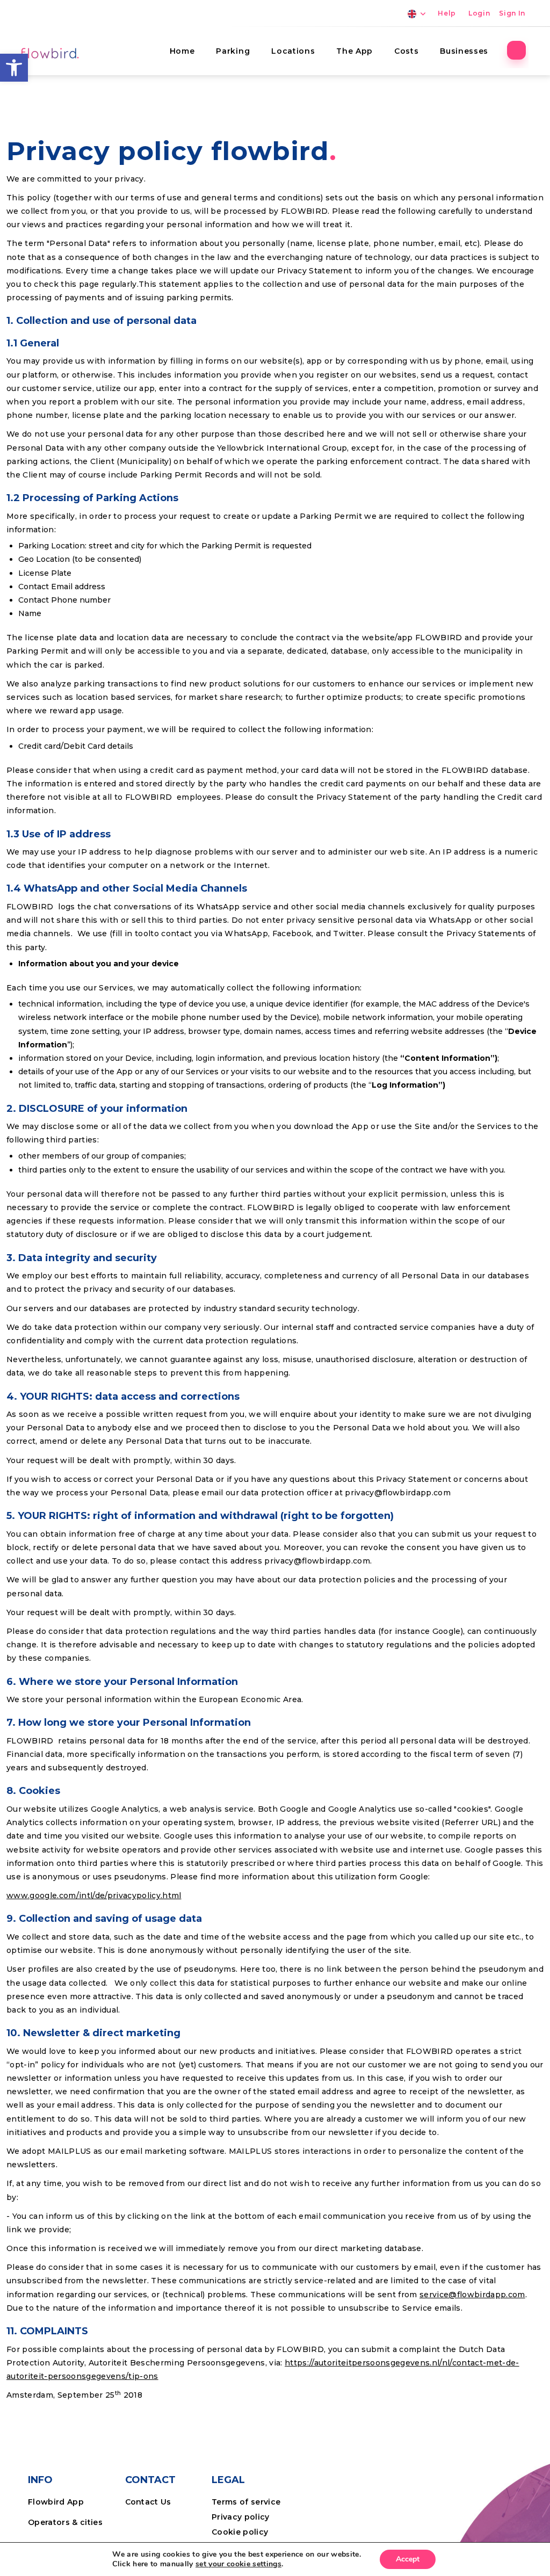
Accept (408, 2559)
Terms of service (246, 2502)
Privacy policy (241, 2517)
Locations (293, 51)
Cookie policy (240, 2532)
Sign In (512, 13)
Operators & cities (65, 2522)
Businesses (464, 51)
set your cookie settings (238, 2564)
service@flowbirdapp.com (472, 2295)
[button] (14, 68)
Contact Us (148, 2502)
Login (479, 13)
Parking (233, 51)
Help (447, 13)
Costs (406, 51)
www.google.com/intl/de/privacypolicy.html (94, 1895)
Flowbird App (56, 2502)
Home (182, 51)
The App (354, 51)
